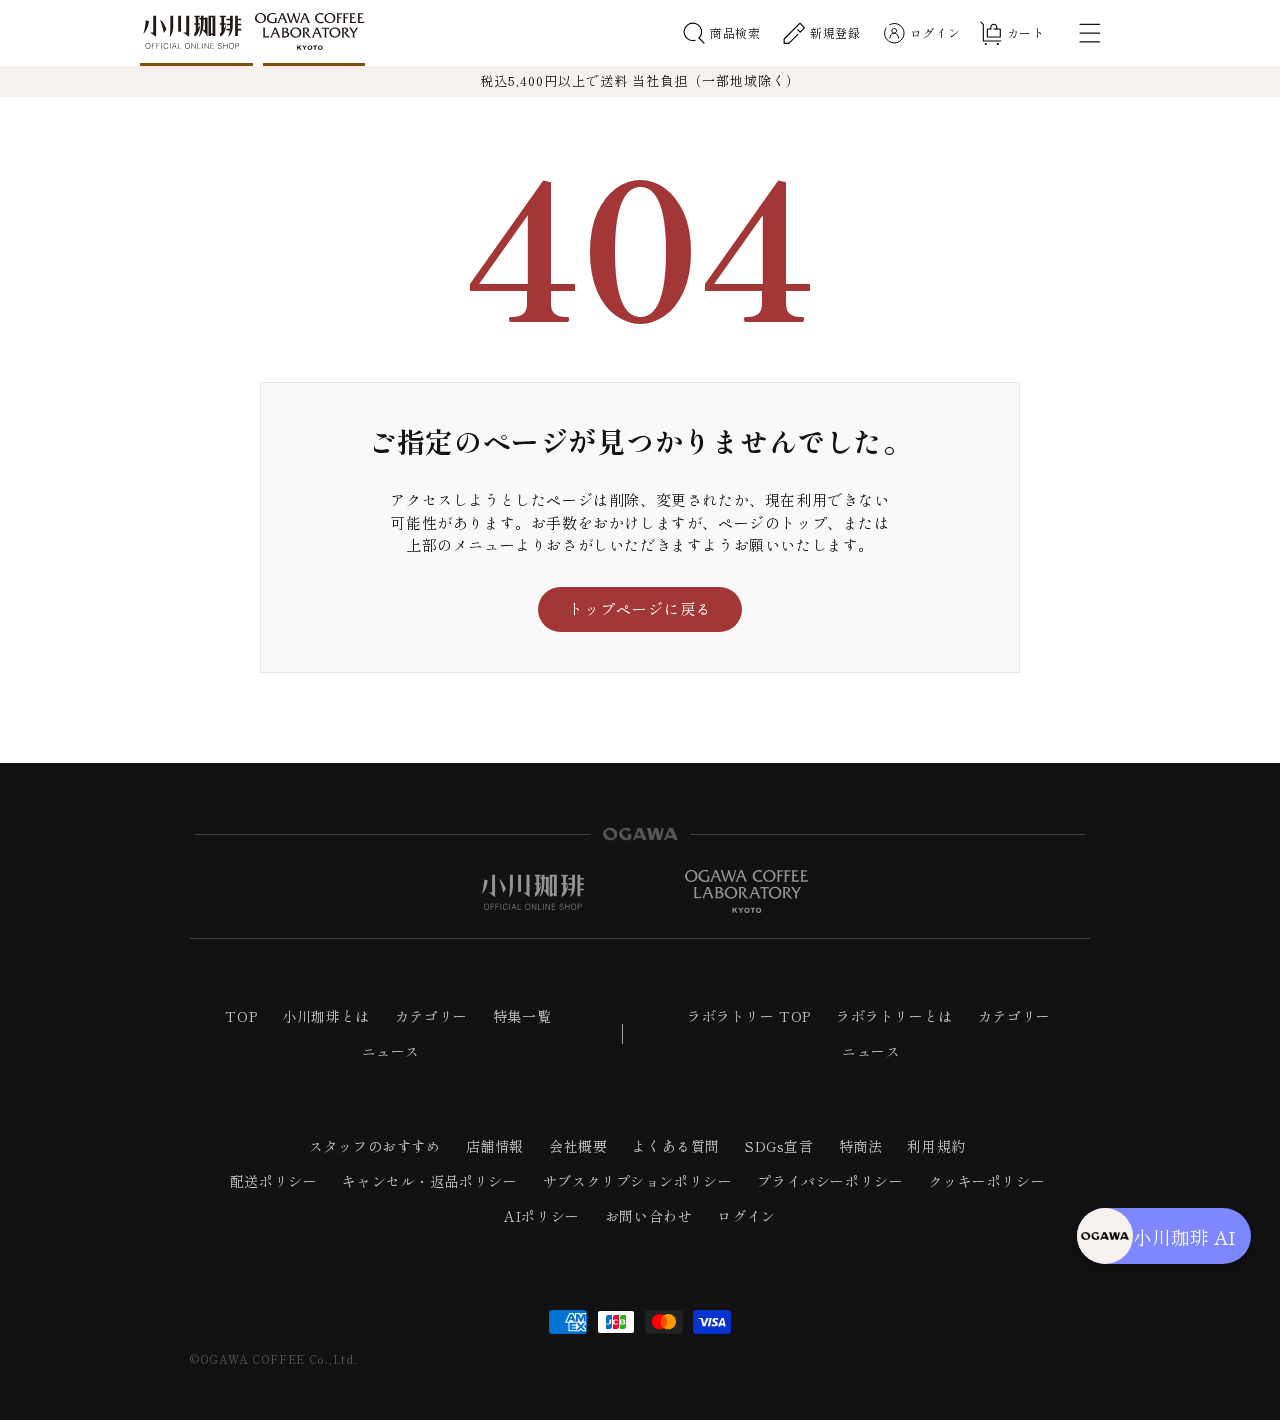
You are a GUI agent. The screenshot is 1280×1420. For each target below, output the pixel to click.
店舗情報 (495, 1146)
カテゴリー (431, 1016)
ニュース (391, 1051)
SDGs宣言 (779, 1146)
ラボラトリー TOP (749, 1016)
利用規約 (936, 1146)
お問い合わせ (649, 1216)
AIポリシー (542, 1216)
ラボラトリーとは (894, 1016)
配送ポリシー (274, 1181)
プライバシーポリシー (830, 1181)
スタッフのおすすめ (374, 1146)
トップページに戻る (640, 608)
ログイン (746, 1216)
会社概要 (578, 1146)
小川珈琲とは (326, 1016)
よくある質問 (676, 1146)
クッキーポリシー (986, 1181)
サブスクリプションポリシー (638, 1181)
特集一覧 (522, 1016)
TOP (241, 1016)
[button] (722, 33)
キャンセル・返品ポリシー (429, 1181)
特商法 (861, 1146)
